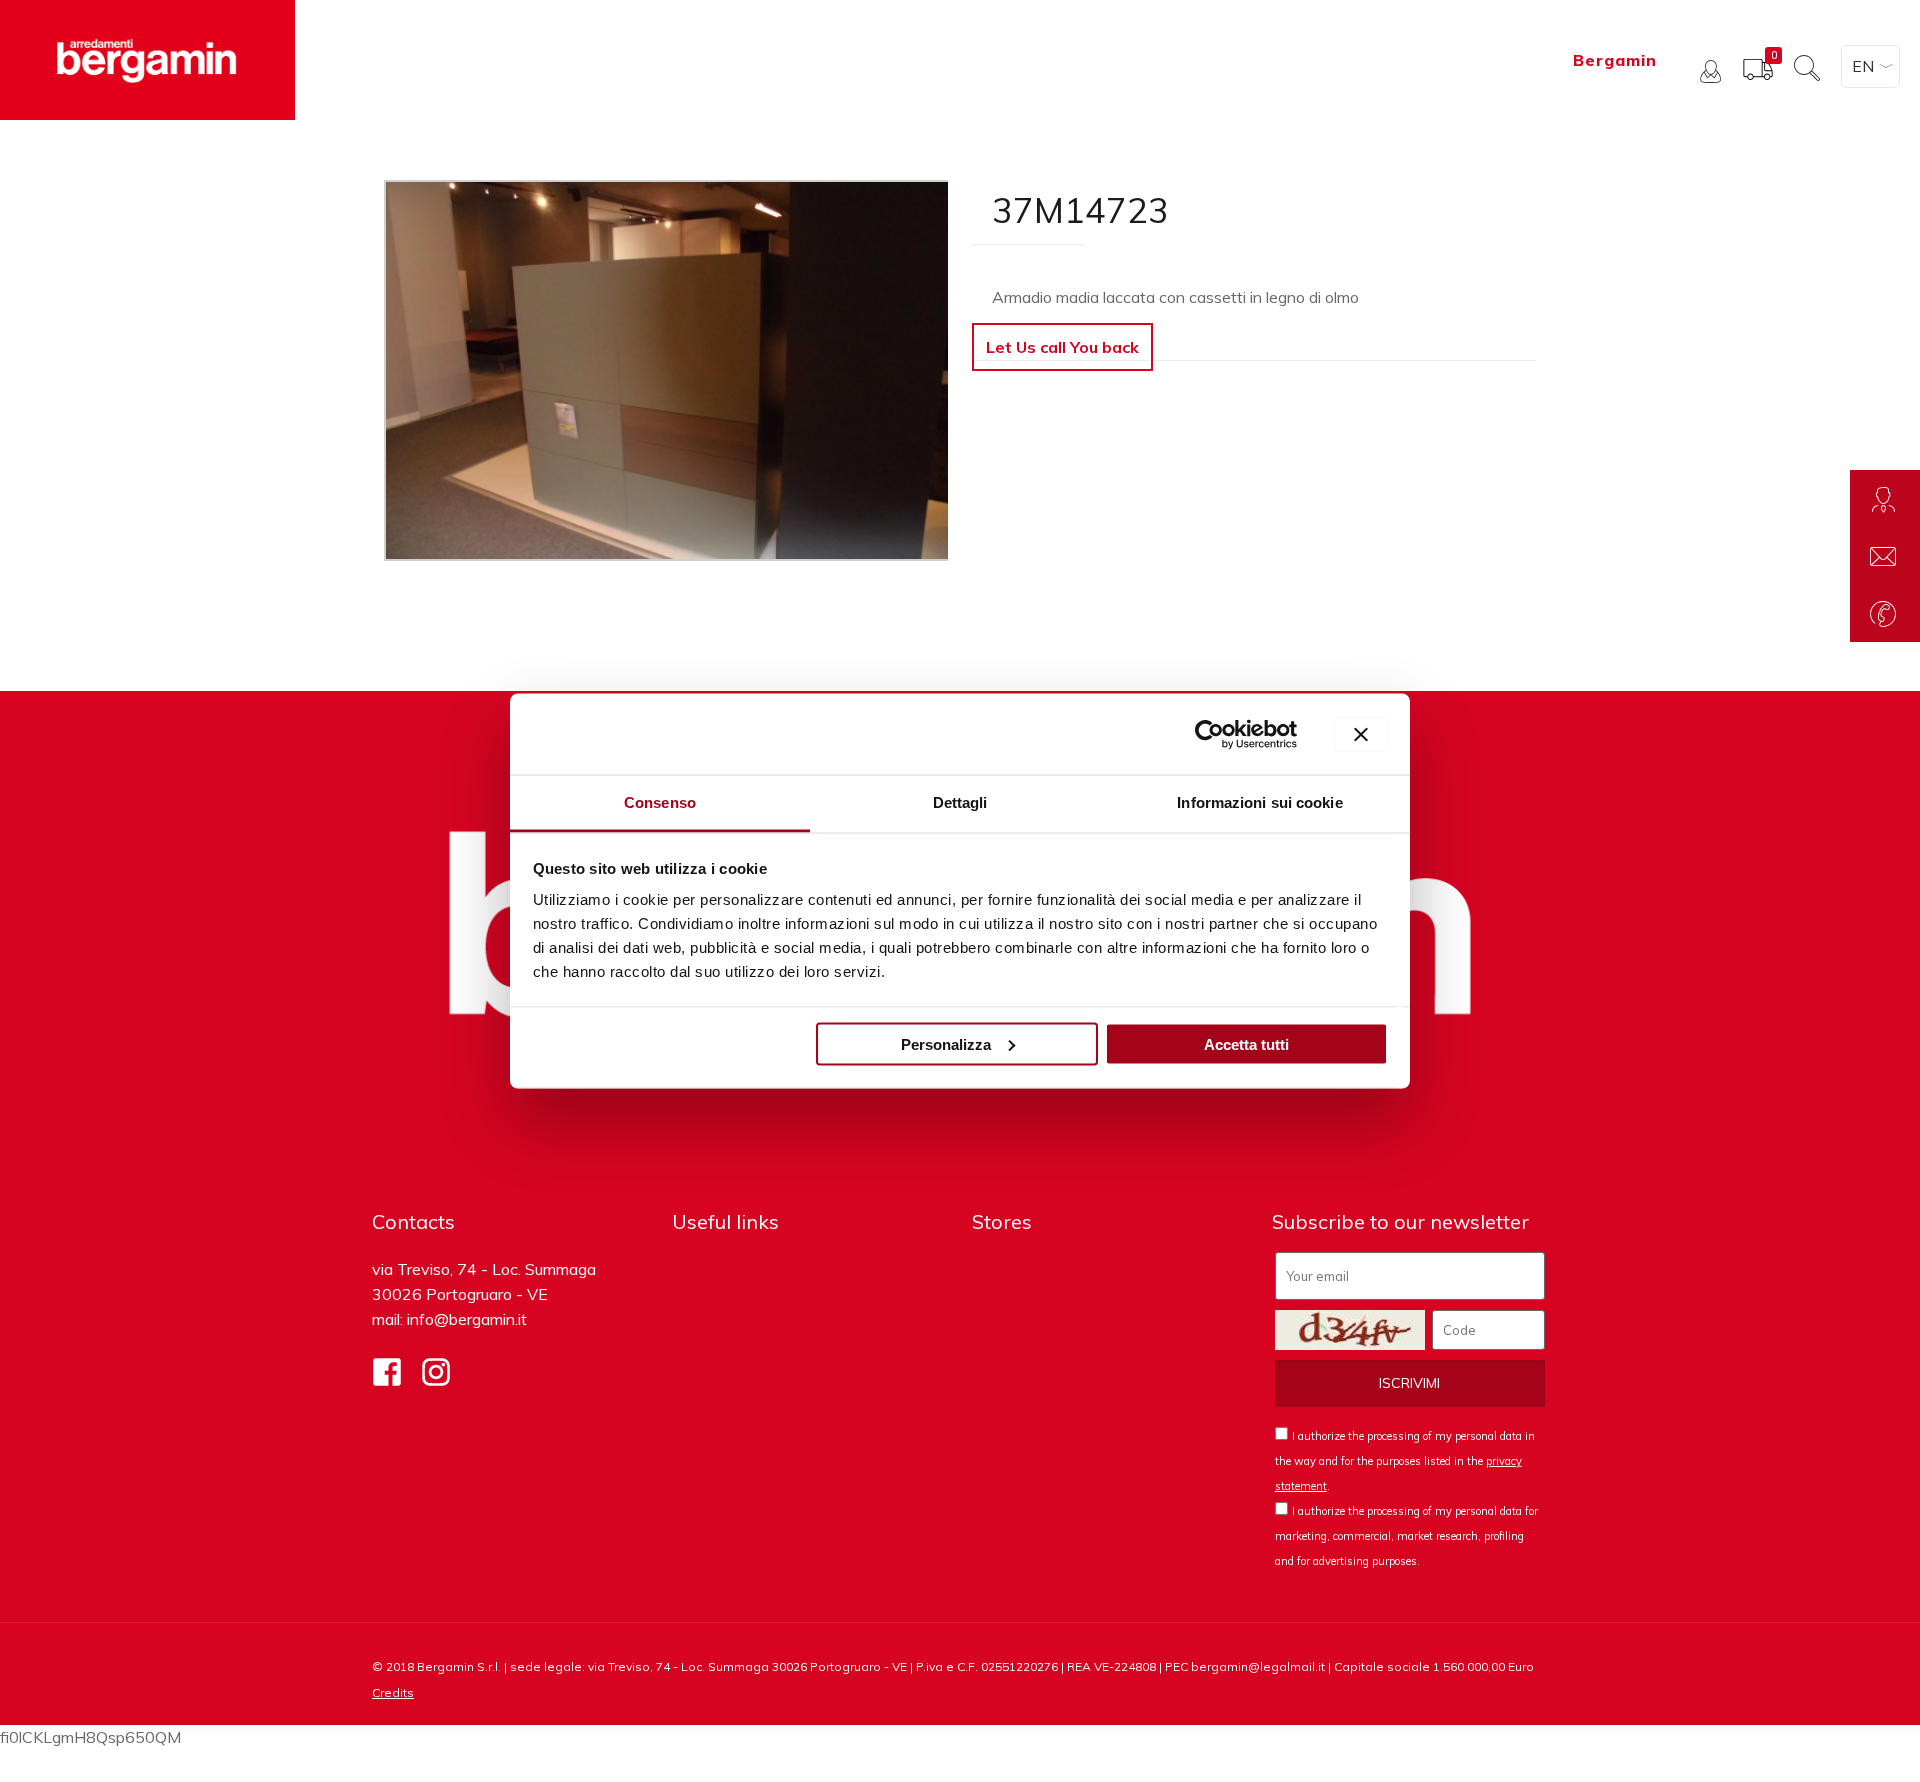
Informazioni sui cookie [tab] (1259, 802)
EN (1863, 66)
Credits (393, 1692)
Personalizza (946, 1043)
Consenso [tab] (660, 802)
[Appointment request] (1885, 499)
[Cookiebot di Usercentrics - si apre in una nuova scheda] (1209, 734)
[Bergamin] (147, 60)
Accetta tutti (1246, 1043)
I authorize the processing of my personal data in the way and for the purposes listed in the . (1405, 1461)
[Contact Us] (1885, 556)
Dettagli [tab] (960, 802)
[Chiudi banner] (1361, 734)
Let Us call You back (1062, 347)
